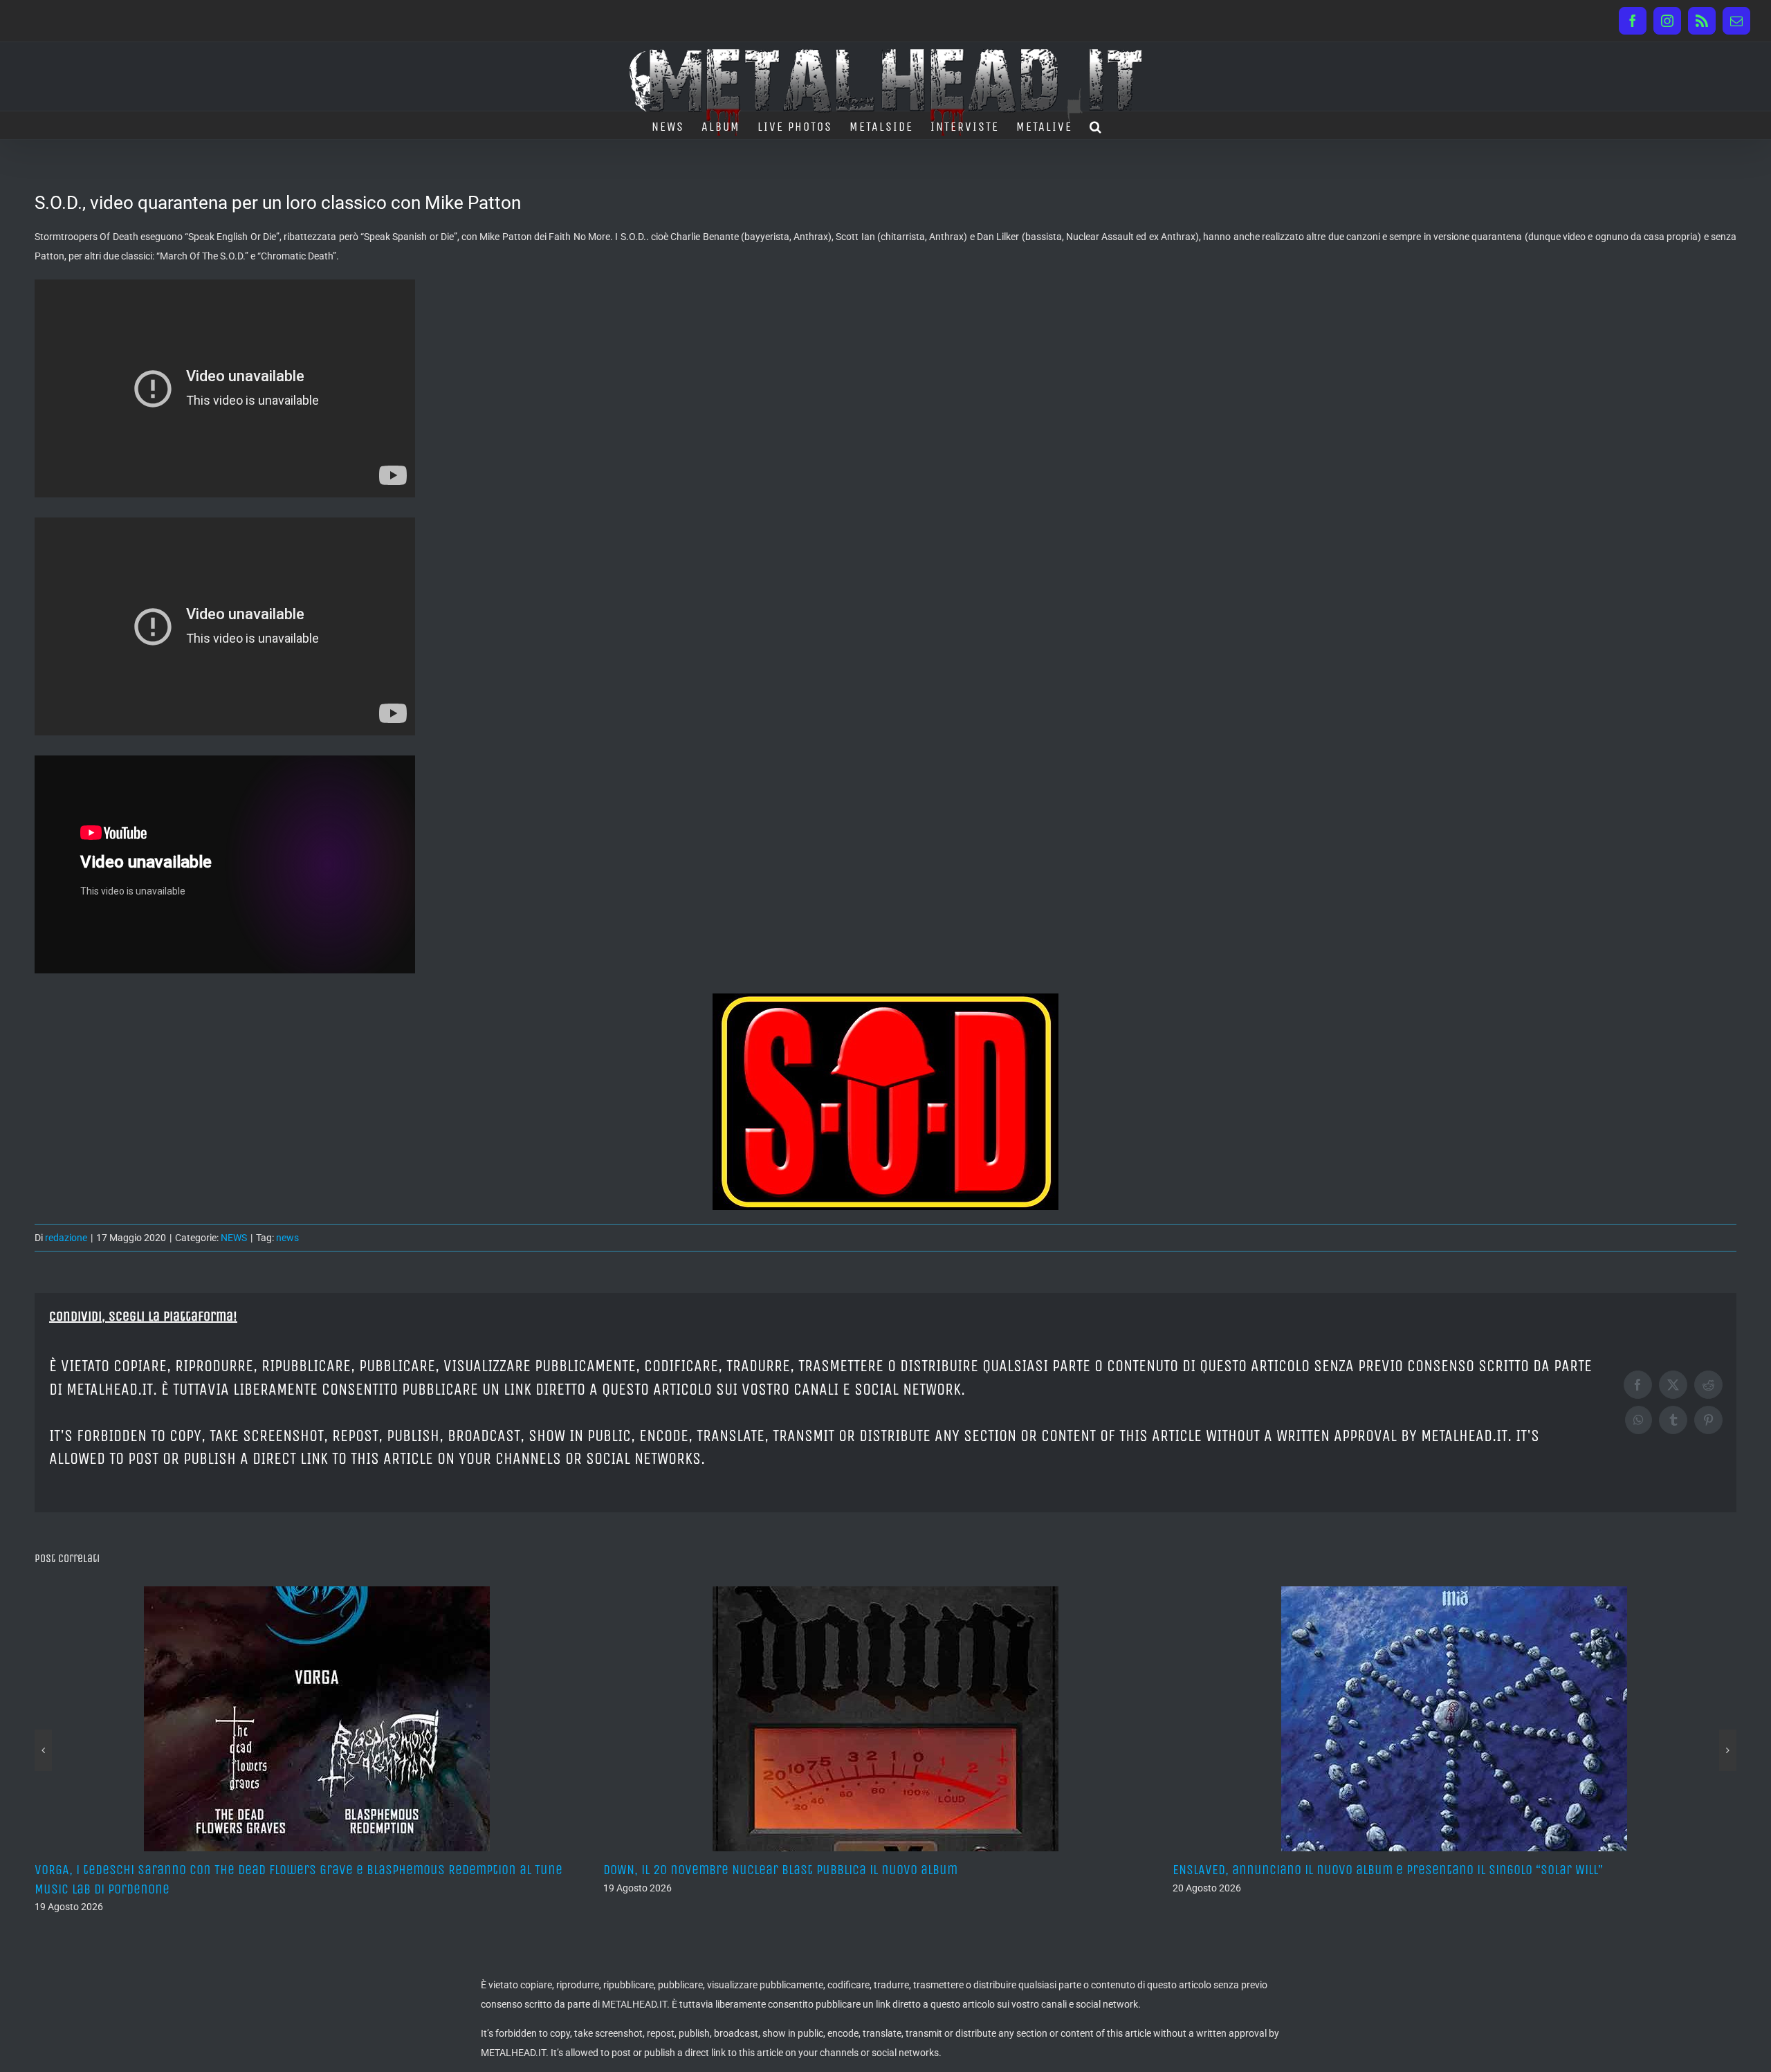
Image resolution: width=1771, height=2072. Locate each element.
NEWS (234, 1238)
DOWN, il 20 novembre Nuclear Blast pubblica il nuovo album (780, 1870)
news (287, 1238)
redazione (66, 1238)
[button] (1096, 125)
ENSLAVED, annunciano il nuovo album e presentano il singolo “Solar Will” (1388, 1870)
